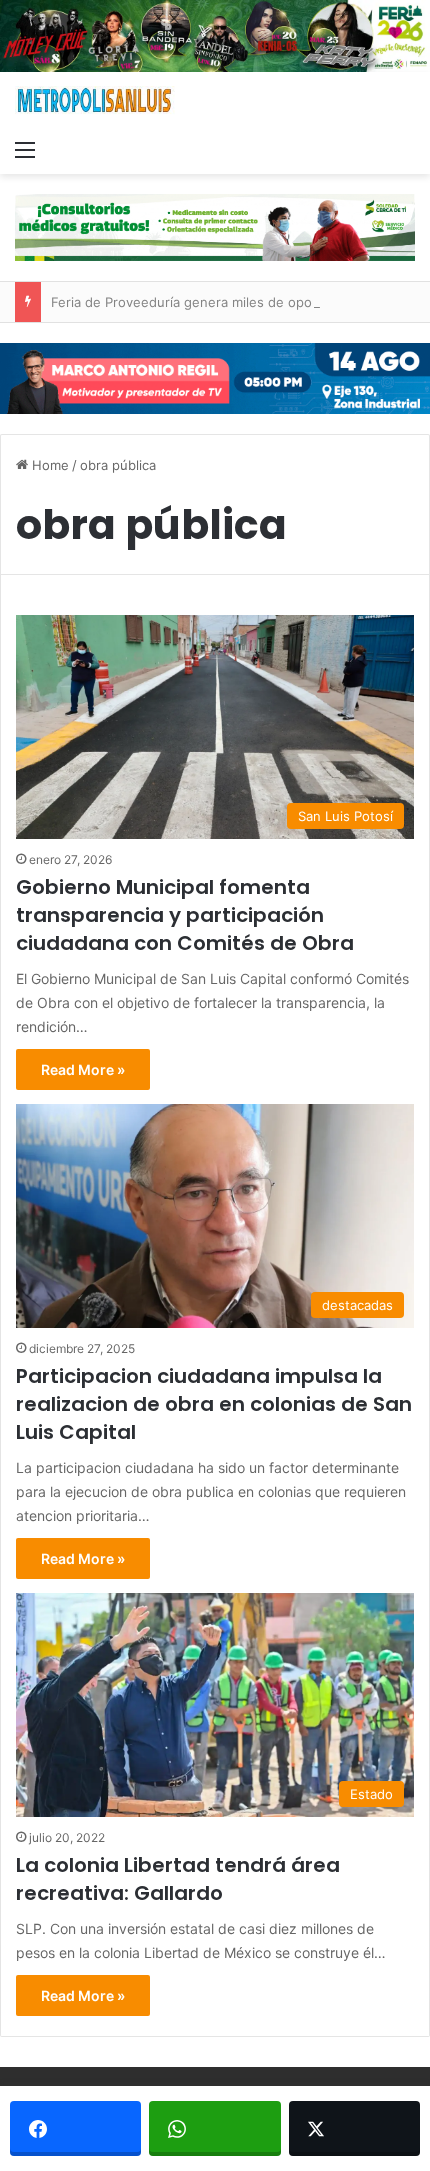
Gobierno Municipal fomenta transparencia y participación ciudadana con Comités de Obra (185, 915)
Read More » (83, 1069)
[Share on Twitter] (354, 2128)
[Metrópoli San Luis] (95, 100)
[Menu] (25, 149)
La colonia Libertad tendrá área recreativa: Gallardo (178, 1879)
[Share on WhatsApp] (214, 2128)
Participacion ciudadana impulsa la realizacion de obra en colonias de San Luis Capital (214, 1404)
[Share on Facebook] (75, 2128)
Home (48, 465)
